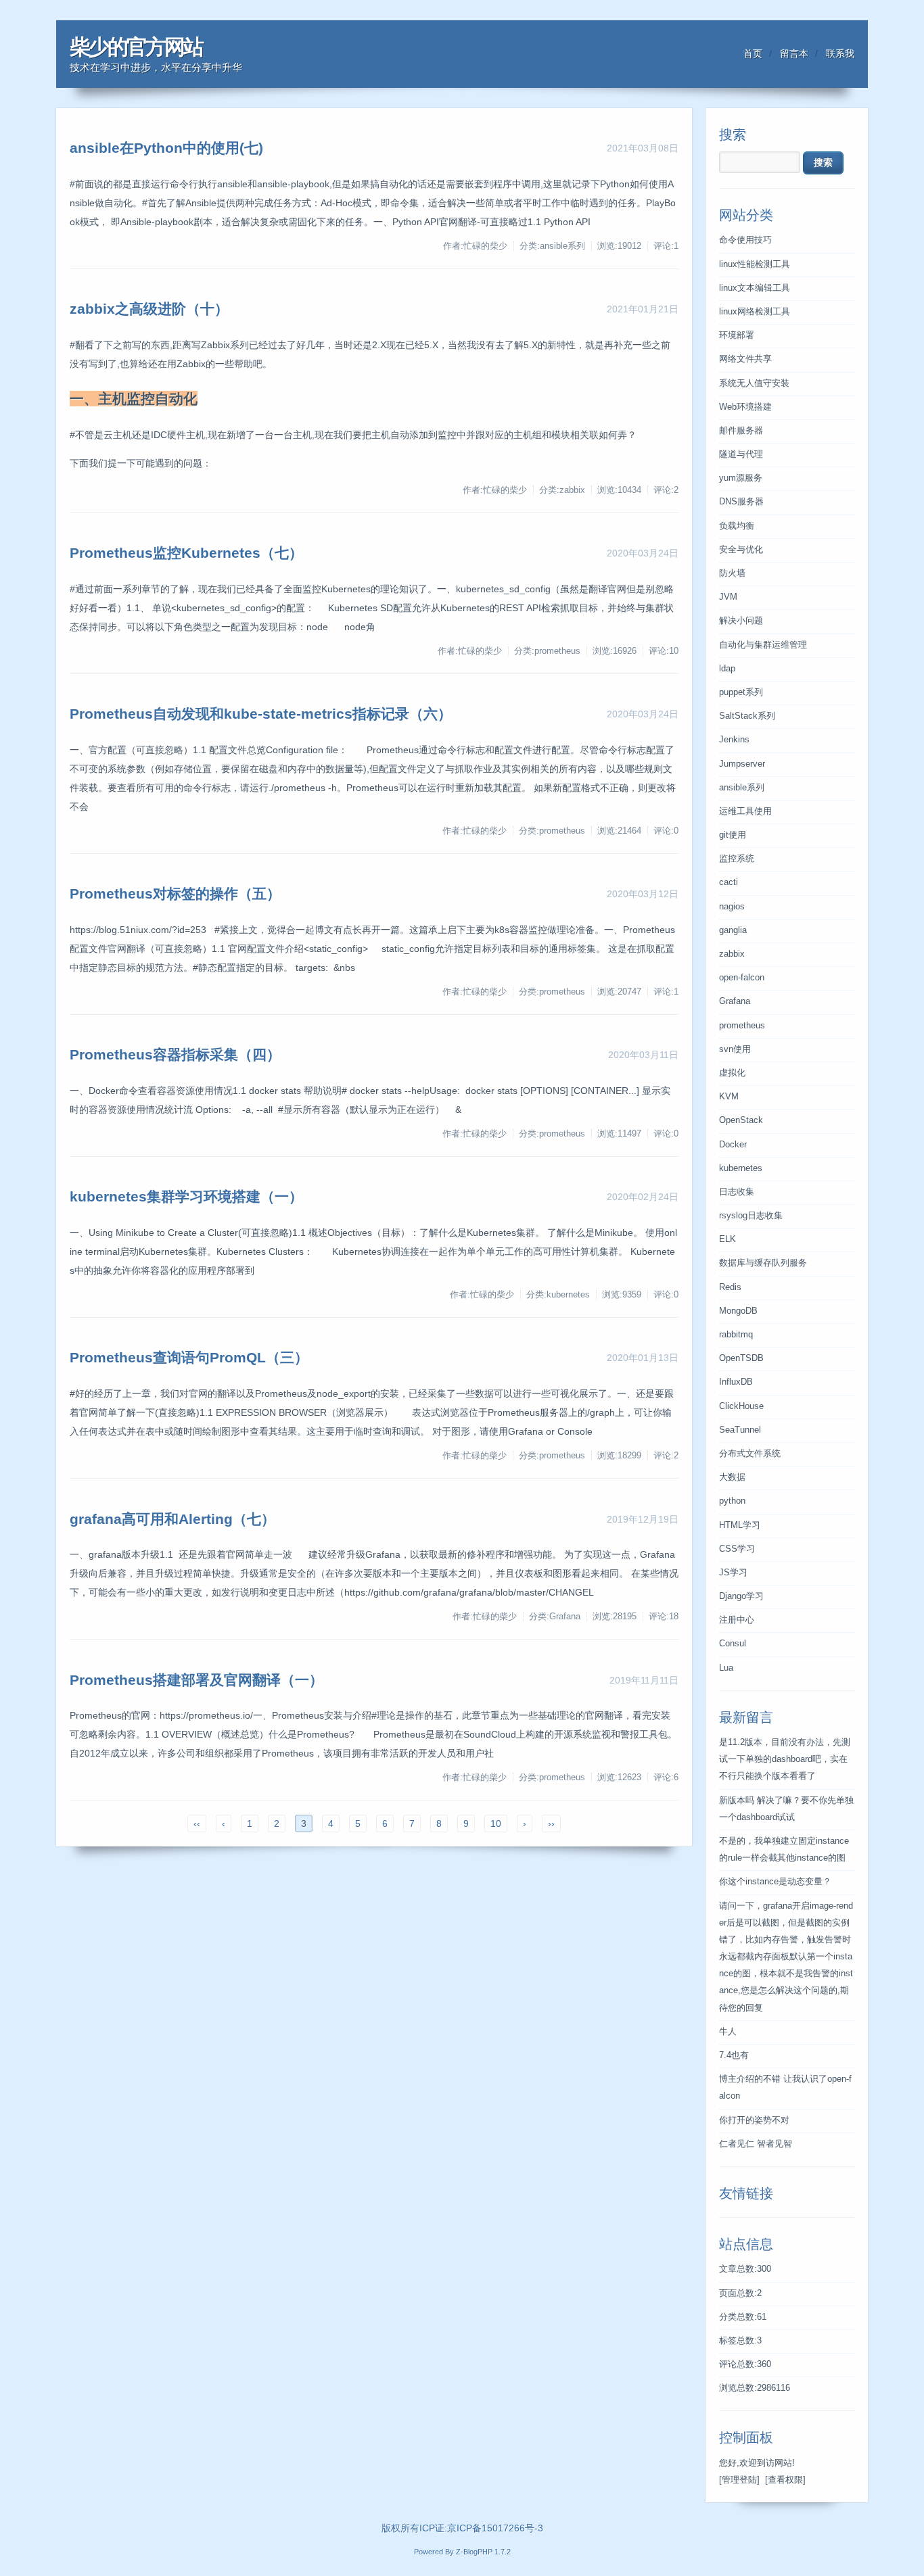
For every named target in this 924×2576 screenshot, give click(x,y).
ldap (727, 669)
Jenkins (734, 740)
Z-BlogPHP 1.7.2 (483, 2552)
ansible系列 (742, 788)
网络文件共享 (745, 359)
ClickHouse (741, 1406)
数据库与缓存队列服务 (763, 1263)
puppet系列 (741, 692)
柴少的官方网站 (136, 47)
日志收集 (737, 1192)
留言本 (794, 53)
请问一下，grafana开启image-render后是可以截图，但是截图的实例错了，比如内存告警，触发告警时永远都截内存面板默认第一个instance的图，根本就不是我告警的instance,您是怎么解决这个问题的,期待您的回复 (786, 1957)
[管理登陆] (739, 2480)
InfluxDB (736, 1382)
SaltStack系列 (747, 716)
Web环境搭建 (745, 407)
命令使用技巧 (745, 240)
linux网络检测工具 (755, 312)
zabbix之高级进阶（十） (149, 309)
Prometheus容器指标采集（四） (175, 1054)
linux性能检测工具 (755, 264)
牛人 (728, 2032)
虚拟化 (732, 1073)
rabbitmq (736, 1335)
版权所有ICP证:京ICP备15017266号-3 (462, 2528)
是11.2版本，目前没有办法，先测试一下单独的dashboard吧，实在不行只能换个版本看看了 (785, 1759)
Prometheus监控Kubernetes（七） (186, 553)
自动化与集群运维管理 (763, 645)
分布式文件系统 (750, 1454)
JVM (728, 597)
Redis (730, 1287)
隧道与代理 (741, 454)
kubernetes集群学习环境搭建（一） (186, 1196)
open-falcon (742, 978)
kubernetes (741, 1168)
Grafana (735, 1001)
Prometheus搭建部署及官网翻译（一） (197, 1680)
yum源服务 (741, 478)
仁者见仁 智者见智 (756, 2144)
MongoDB (738, 1311)
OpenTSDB (741, 1358)
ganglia (733, 930)
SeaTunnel (740, 1430)
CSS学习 (737, 1549)
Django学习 (741, 1596)
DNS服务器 (741, 502)
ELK (727, 1239)
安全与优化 (741, 550)
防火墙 (732, 573)
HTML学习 (740, 1525)
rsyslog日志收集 (751, 1216)
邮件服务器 (741, 431)
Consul (733, 1644)
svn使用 (735, 1049)
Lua (726, 1668)
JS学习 (733, 1573)
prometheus (742, 1026)
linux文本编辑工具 (755, 288)
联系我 (840, 53)
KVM (729, 1097)
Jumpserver (742, 764)
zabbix (732, 954)
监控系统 (737, 859)
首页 (753, 53)
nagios (732, 907)
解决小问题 (741, 621)
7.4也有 (734, 2055)
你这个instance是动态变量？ (775, 1882)
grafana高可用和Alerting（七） (172, 1519)
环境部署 (737, 335)
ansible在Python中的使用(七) (166, 148)
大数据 (732, 1477)
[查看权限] (785, 2480)
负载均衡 (737, 526)
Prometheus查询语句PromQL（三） (189, 1357)
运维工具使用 (745, 811)
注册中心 (737, 1620)
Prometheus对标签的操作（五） (175, 893)
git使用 (733, 835)
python (732, 1501)
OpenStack (741, 1120)
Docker (733, 1145)
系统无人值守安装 (754, 383)
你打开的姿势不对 (754, 2120)
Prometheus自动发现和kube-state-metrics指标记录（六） (261, 714)
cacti (729, 882)
